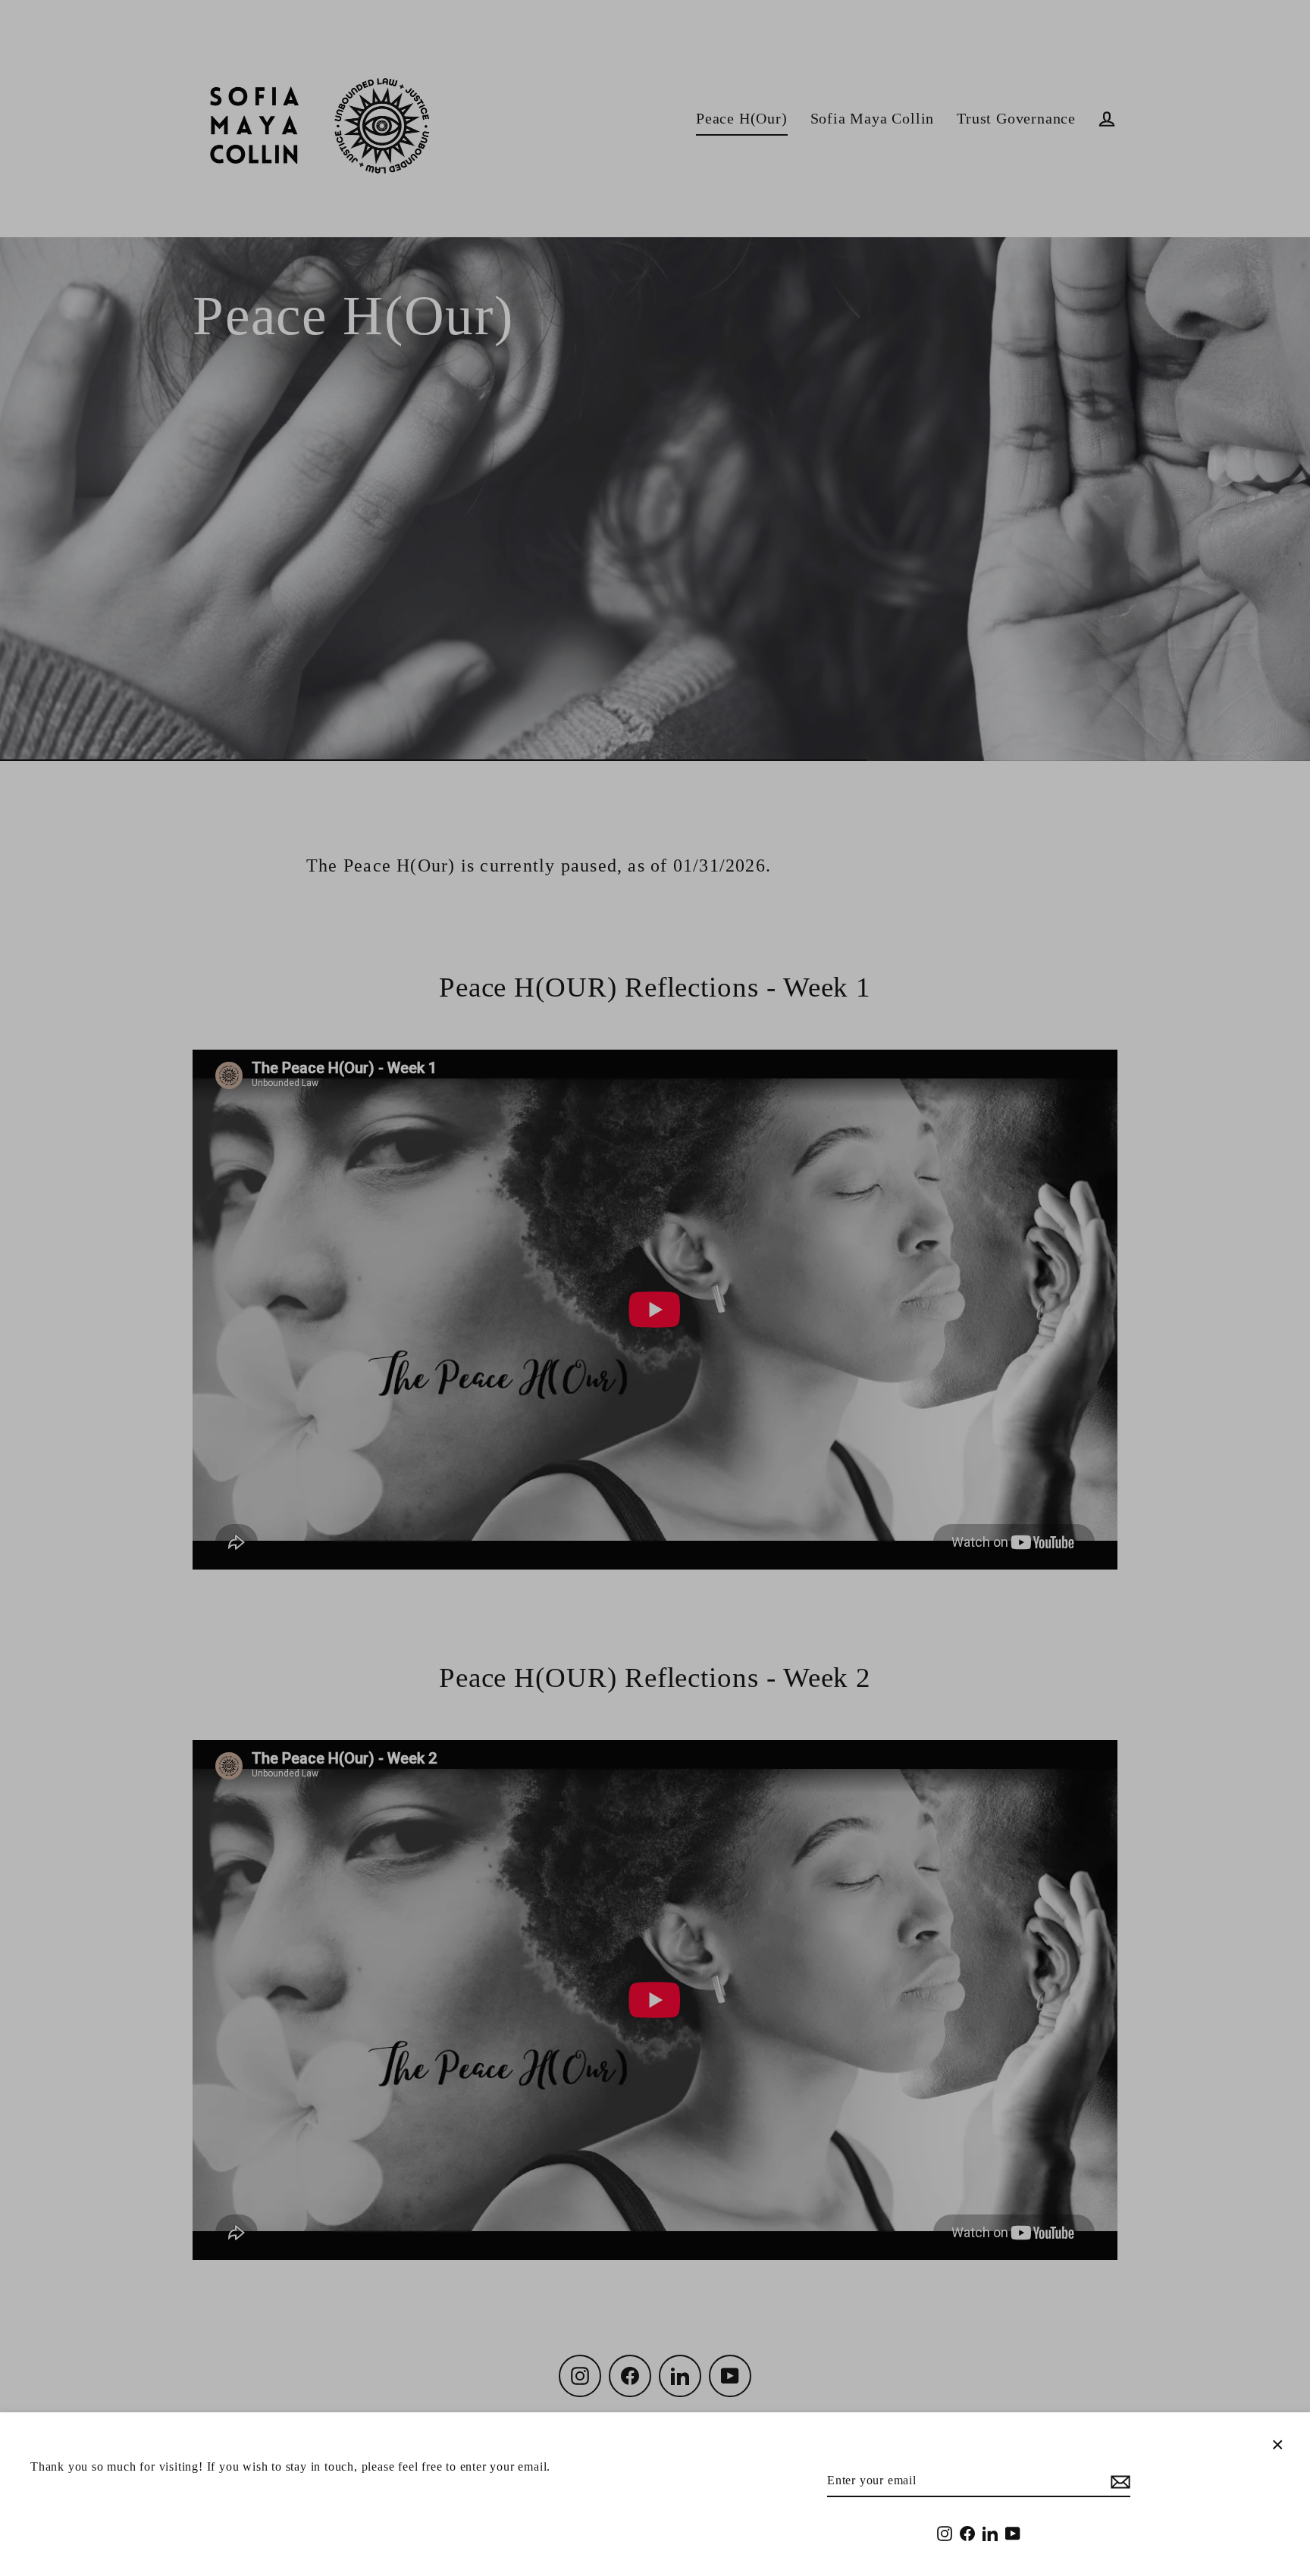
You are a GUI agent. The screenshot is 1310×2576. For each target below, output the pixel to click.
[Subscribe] (1118, 2481)
